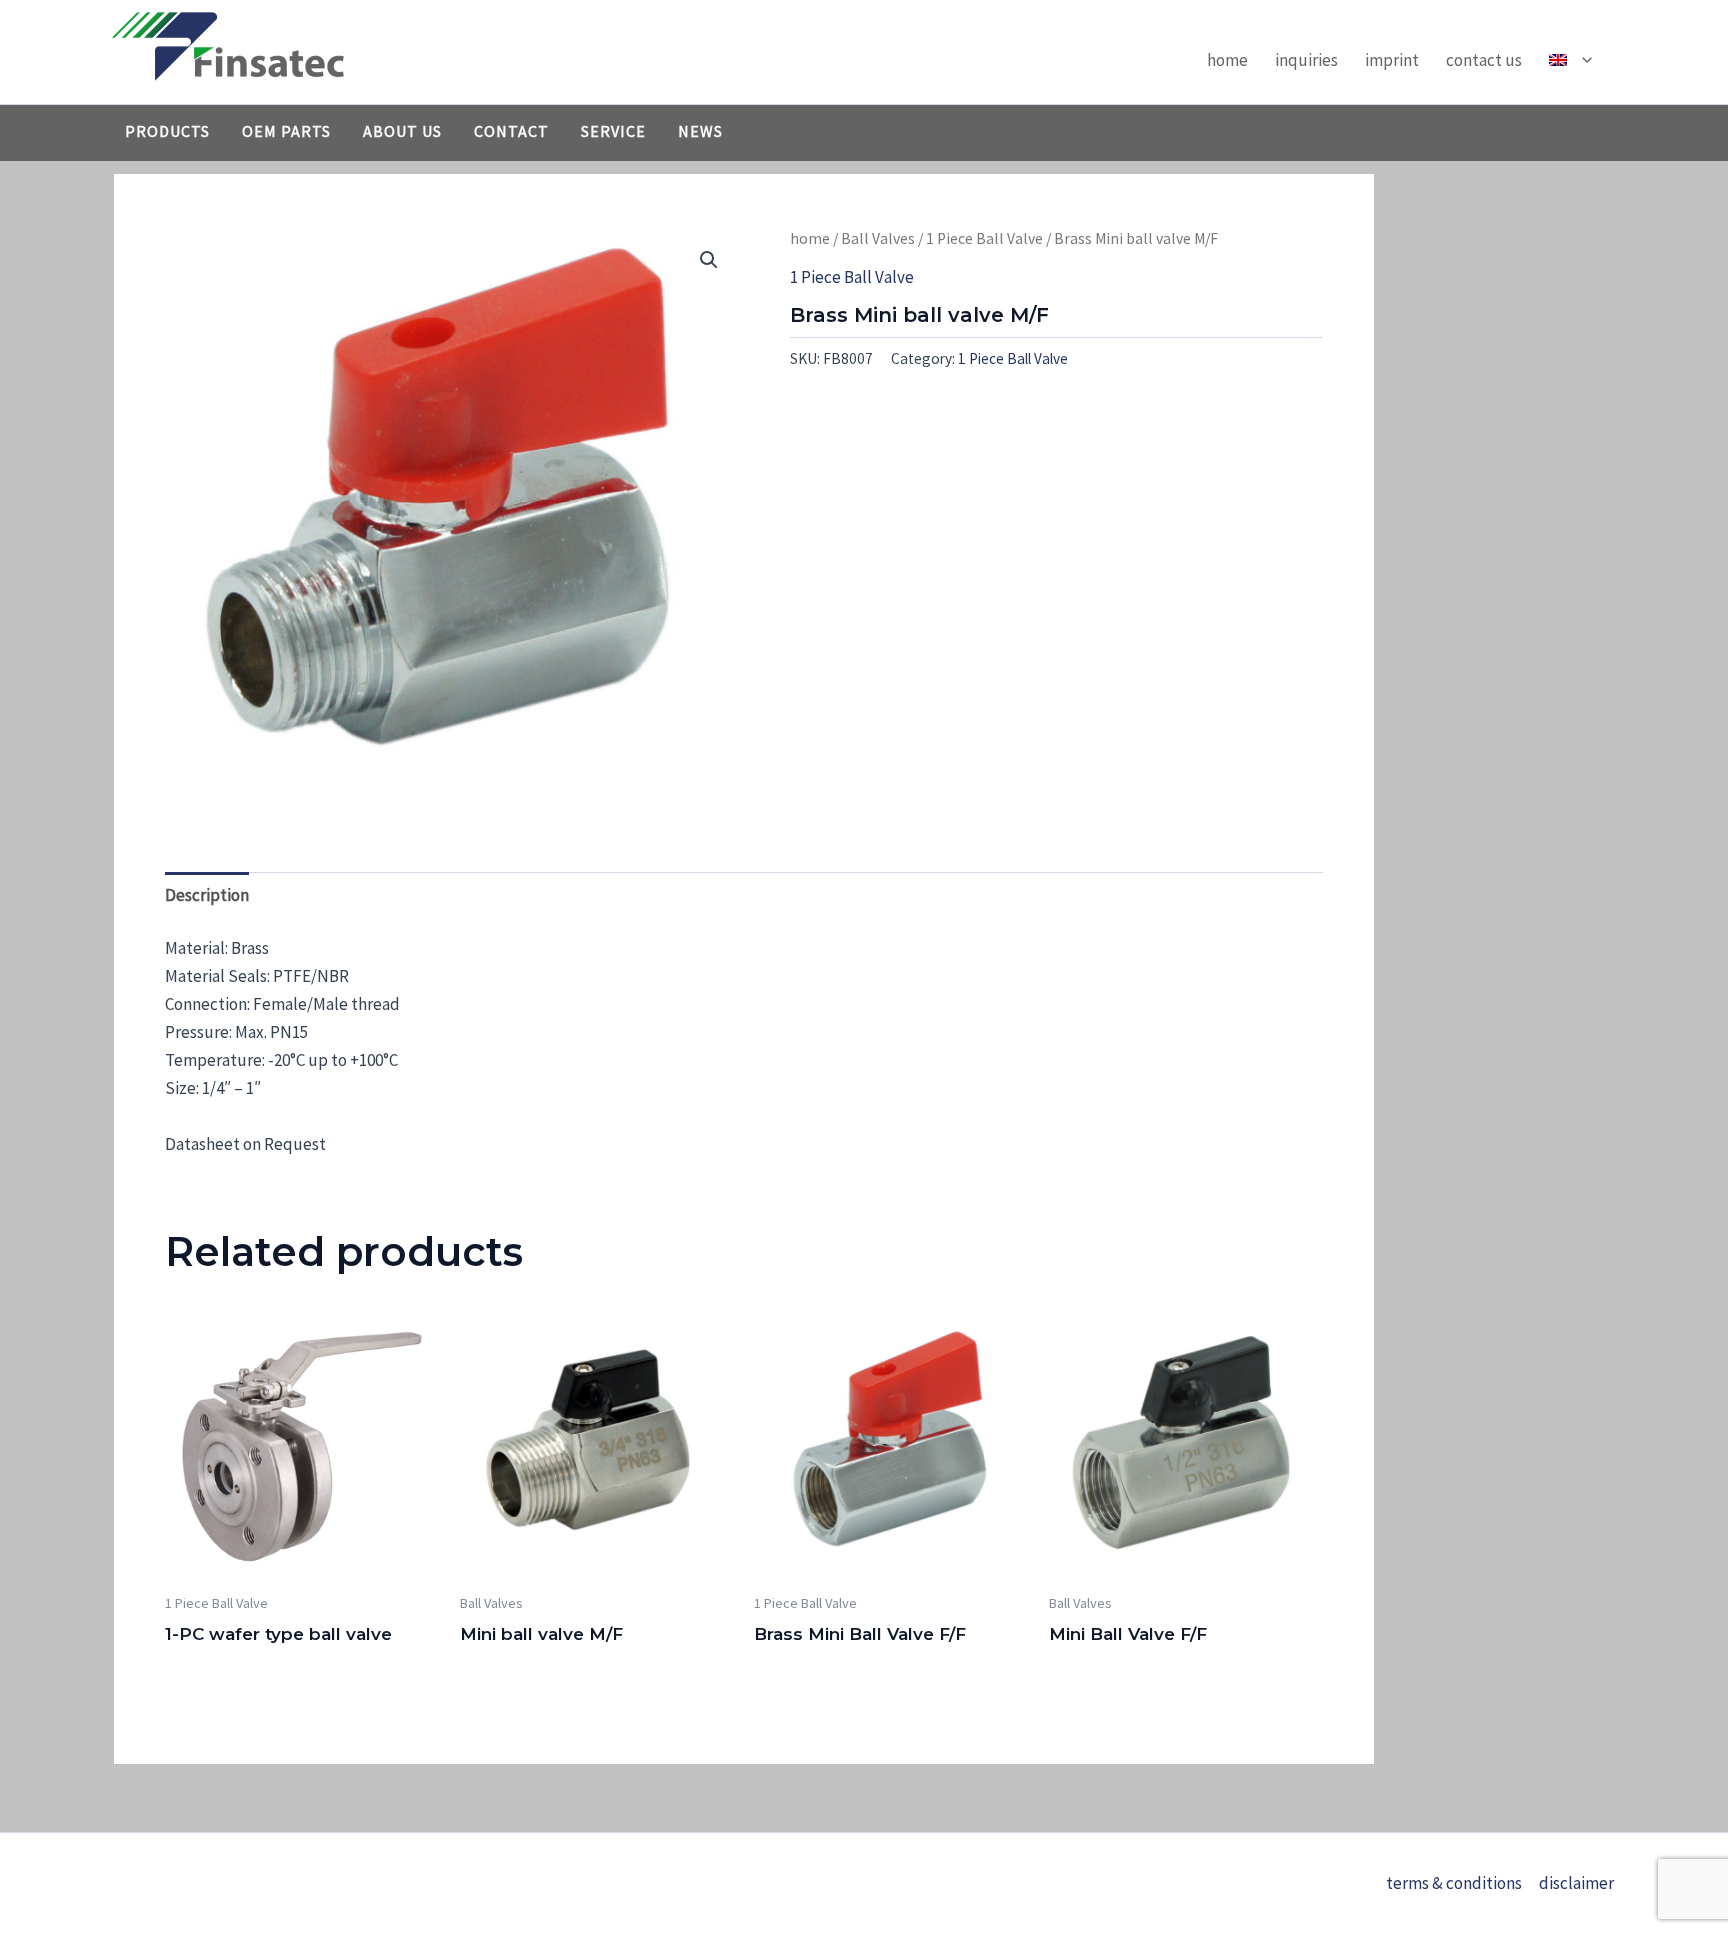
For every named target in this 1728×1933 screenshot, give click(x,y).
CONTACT (511, 131)
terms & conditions (1454, 1883)
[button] (1582, 60)
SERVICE (613, 131)
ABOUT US (402, 131)
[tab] (207, 894)
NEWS (700, 131)
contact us (1484, 60)
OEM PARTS (286, 131)
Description (207, 895)
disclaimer (1576, 1883)
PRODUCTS (167, 131)
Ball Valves (878, 238)
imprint (1392, 60)
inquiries (1306, 60)
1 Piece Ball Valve (984, 238)
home (1227, 60)
